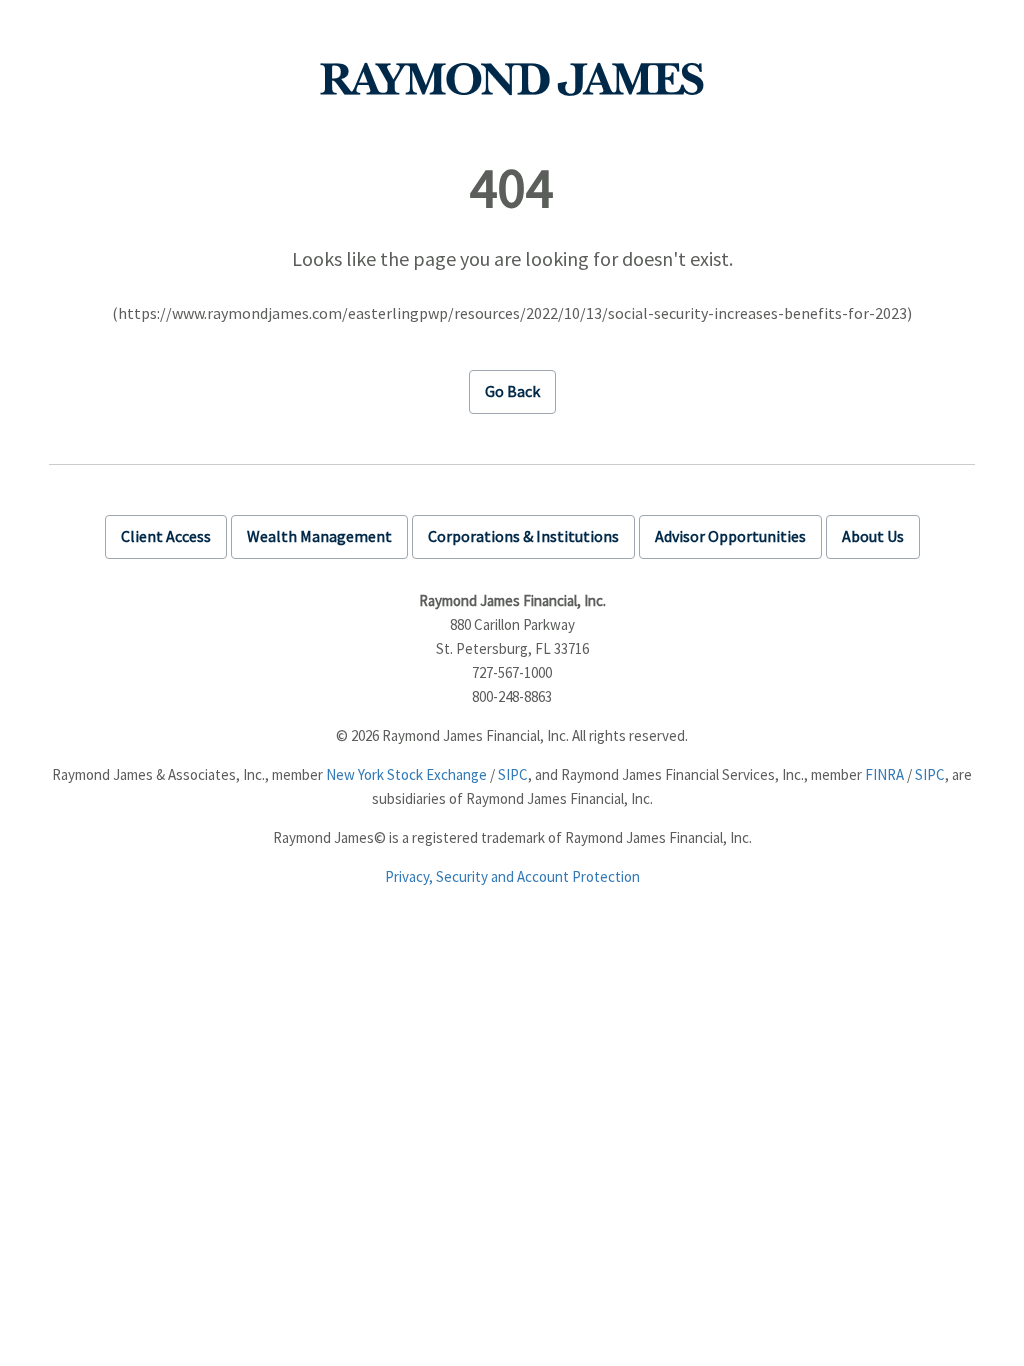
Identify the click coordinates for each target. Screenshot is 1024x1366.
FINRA (884, 774)
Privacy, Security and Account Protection (512, 876)
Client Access (166, 536)
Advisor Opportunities (730, 536)
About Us (873, 536)
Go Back (512, 391)
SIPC (513, 774)
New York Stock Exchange (406, 774)
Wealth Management (319, 536)
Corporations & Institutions (523, 536)
